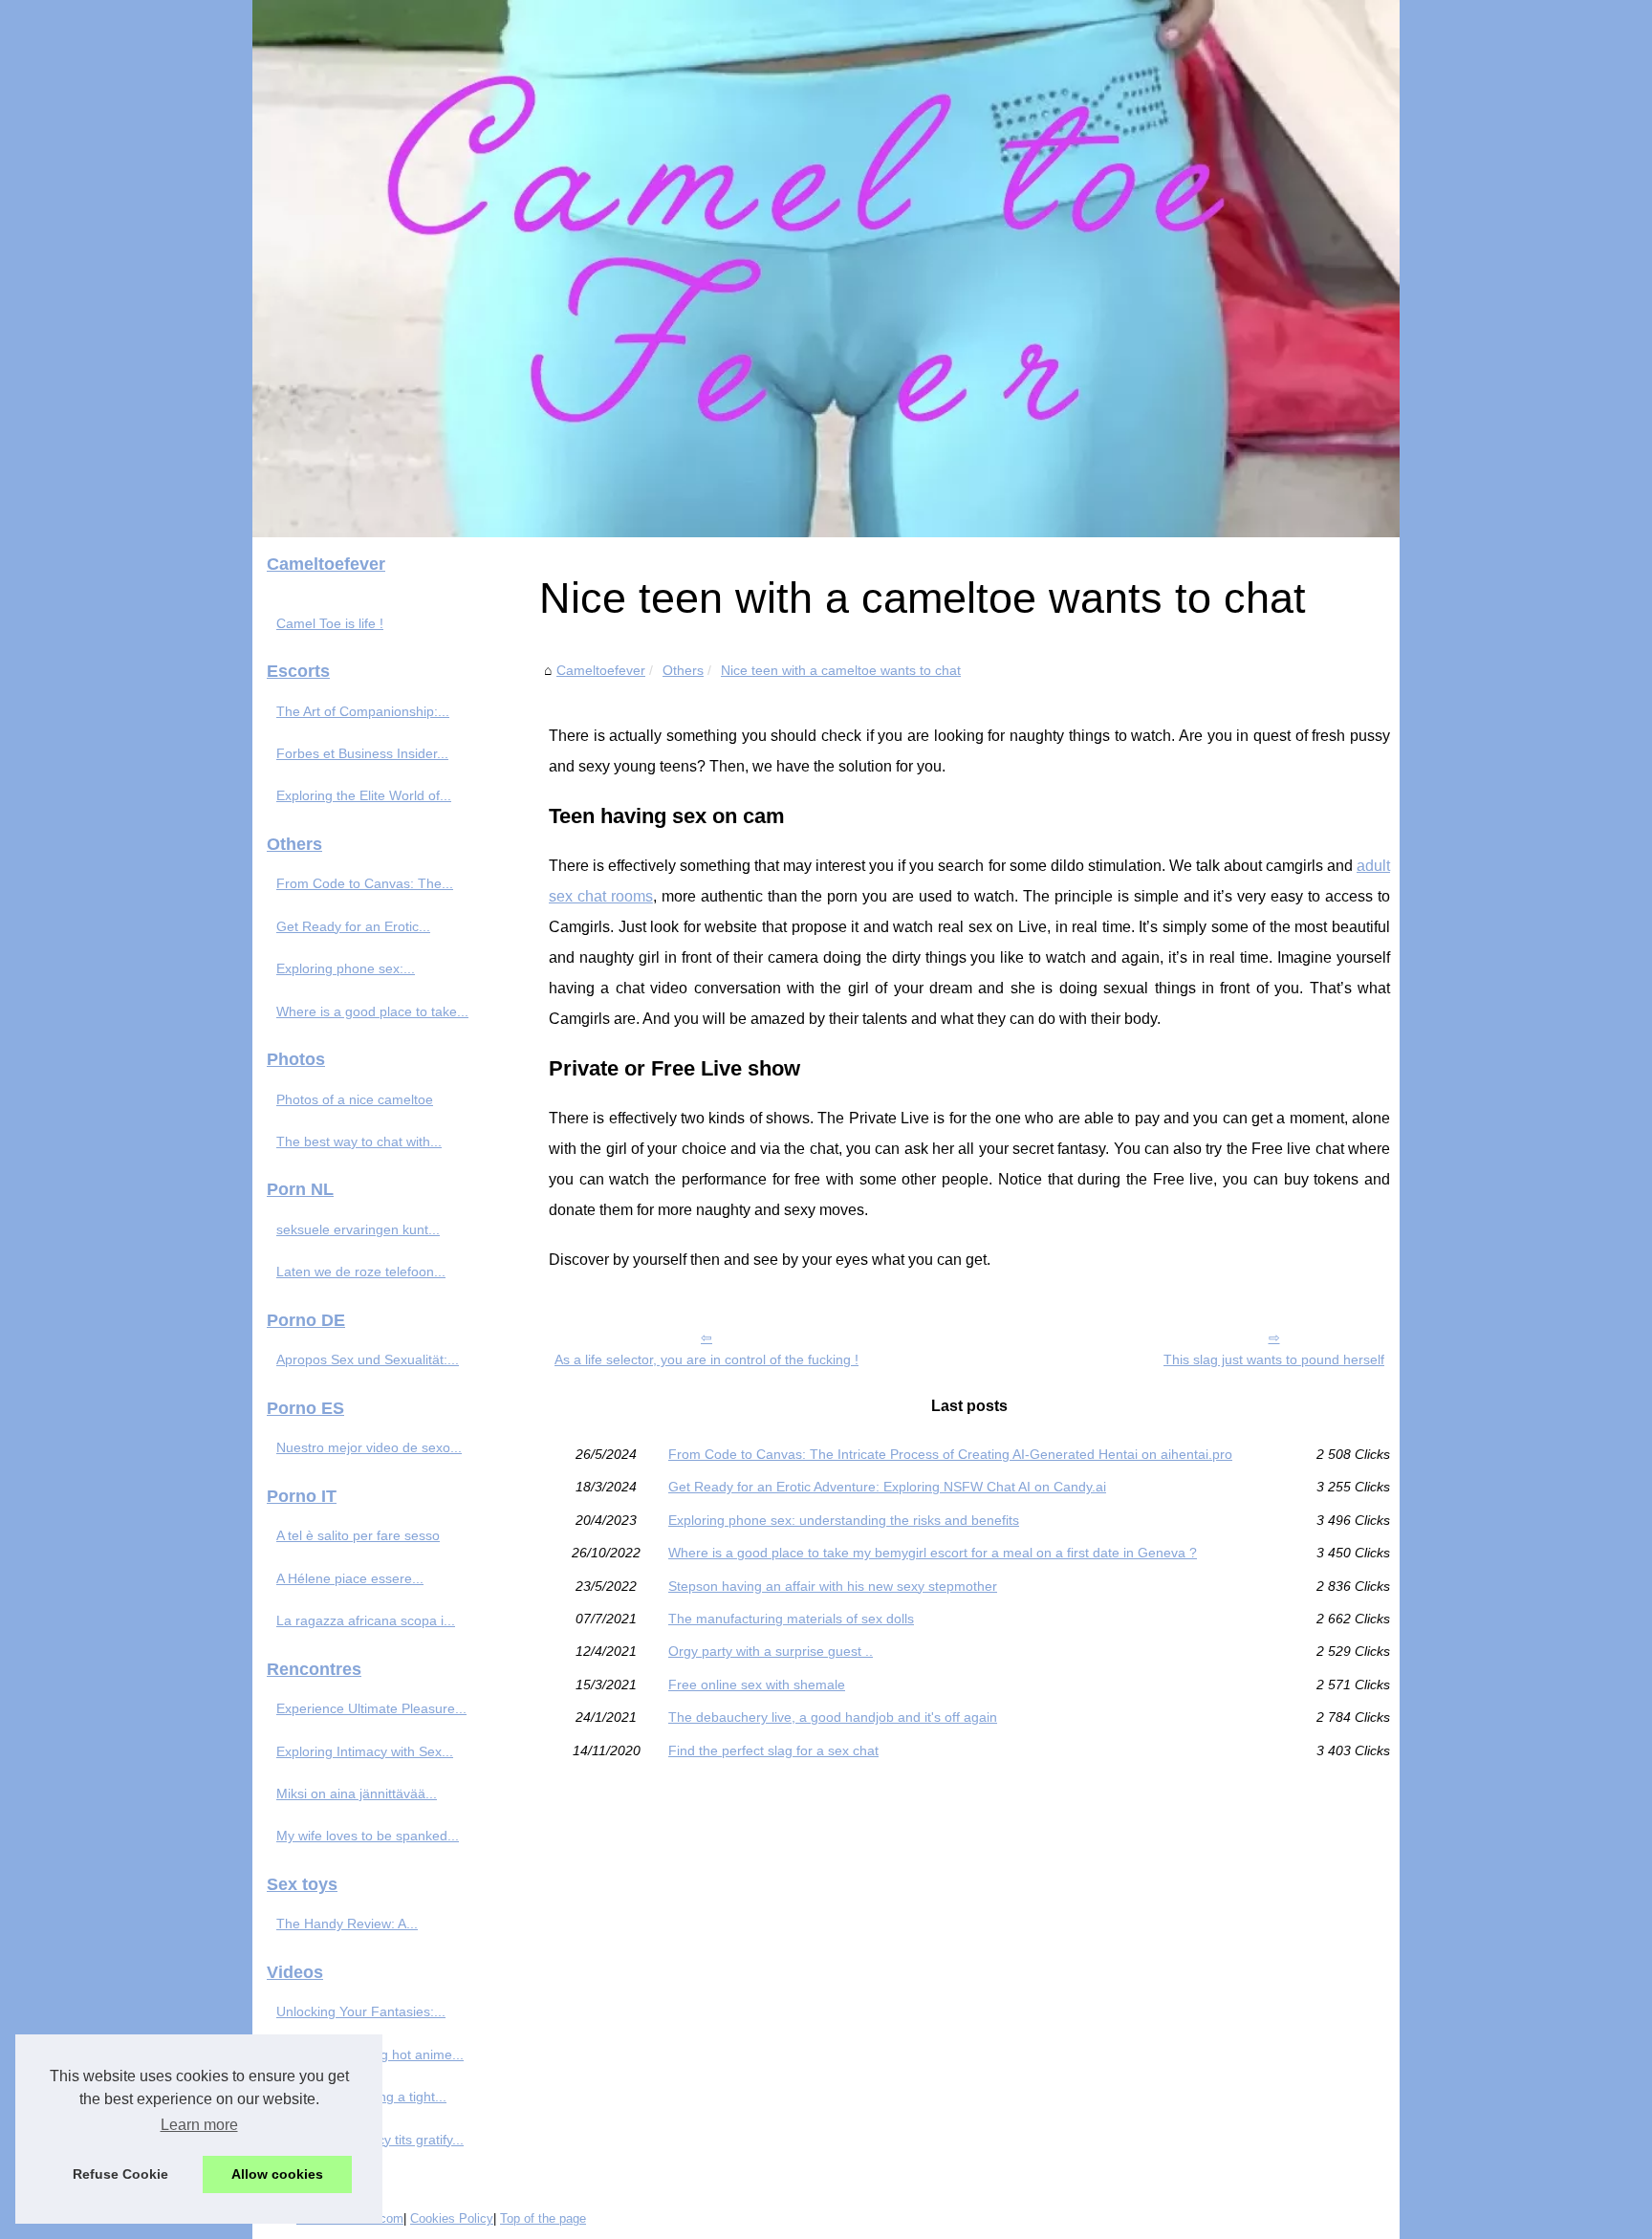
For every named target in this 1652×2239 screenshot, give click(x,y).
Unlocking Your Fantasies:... (361, 2011)
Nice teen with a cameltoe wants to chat (841, 670)
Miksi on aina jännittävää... (357, 1793)
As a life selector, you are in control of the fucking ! (706, 1359)
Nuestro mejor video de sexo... (369, 1447)
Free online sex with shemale (757, 1685)
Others (683, 670)
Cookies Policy (452, 2218)
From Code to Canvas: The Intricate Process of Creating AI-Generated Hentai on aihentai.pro (950, 1454)
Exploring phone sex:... (346, 968)
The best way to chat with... (359, 1141)
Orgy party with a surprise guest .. (771, 1651)
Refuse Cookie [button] (120, 2174)
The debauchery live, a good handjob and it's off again (833, 1717)
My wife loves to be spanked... (368, 1836)
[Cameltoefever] (826, 269)
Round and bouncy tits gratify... (370, 2140)
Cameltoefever (601, 670)
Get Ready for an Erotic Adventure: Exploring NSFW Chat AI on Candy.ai (887, 1487)
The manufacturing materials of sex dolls (791, 1619)
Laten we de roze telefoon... (361, 1272)
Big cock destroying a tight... (361, 2097)
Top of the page (543, 2218)
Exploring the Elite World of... (364, 795)
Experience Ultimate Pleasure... (371, 1708)
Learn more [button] (199, 2125)
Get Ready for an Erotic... (353, 926)
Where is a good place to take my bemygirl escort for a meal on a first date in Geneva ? (933, 1553)
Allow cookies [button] (277, 2174)
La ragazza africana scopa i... (366, 1620)
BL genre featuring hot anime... (370, 2054)
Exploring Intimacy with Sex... (365, 1751)
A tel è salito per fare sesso (358, 1535)
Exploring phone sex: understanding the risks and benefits (844, 1520)
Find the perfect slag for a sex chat (773, 1750)
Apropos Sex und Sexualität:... (368, 1359)
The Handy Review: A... (347, 1924)
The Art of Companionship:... (363, 711)
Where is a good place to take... (372, 1011)
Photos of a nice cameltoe (355, 1099)
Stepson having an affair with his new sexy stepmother (833, 1586)
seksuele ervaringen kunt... (358, 1229)
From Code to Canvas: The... (365, 883)
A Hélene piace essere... (350, 1578)
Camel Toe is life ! (330, 623)
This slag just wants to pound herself (1274, 1359)
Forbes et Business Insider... (362, 753)
